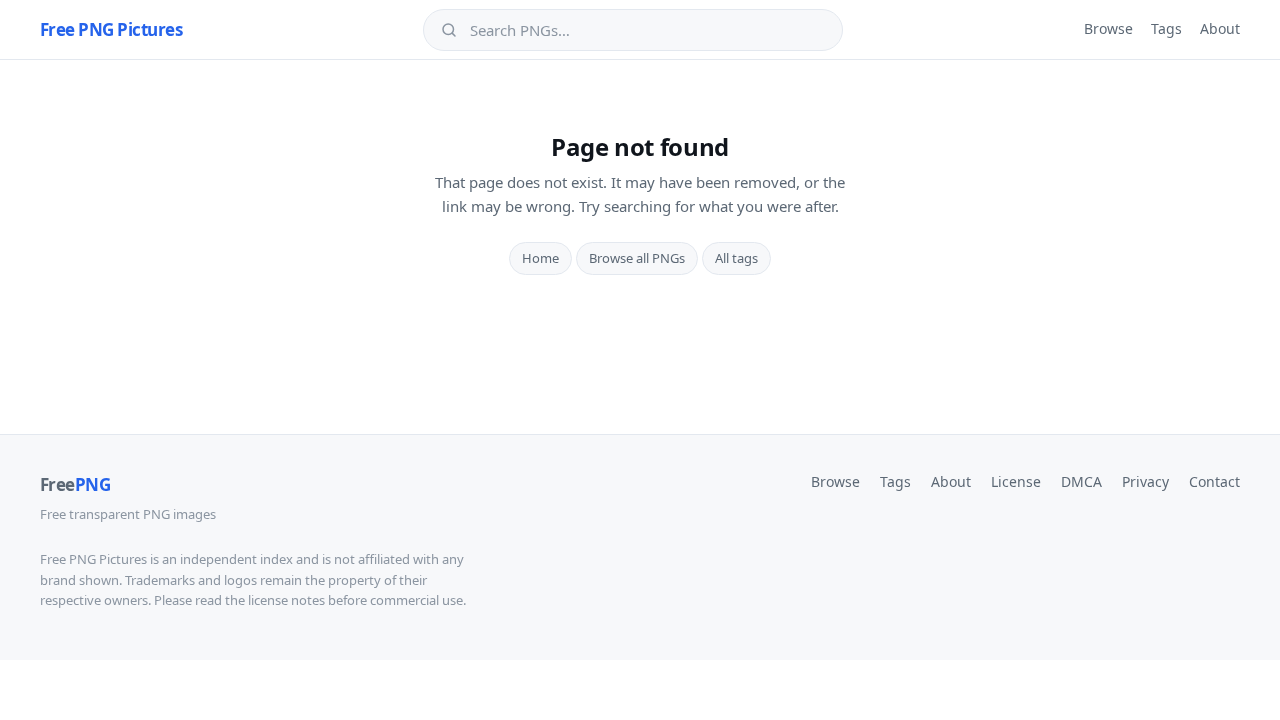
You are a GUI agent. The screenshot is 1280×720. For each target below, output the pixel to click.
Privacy (1145, 481)
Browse (1108, 28)
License (1016, 481)
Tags (1166, 28)
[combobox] (647, 30)
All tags (736, 258)
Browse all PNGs (637, 258)
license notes (286, 600)
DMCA (1081, 481)
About (1220, 28)
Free (75, 484)
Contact (1214, 481)
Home (540, 258)
